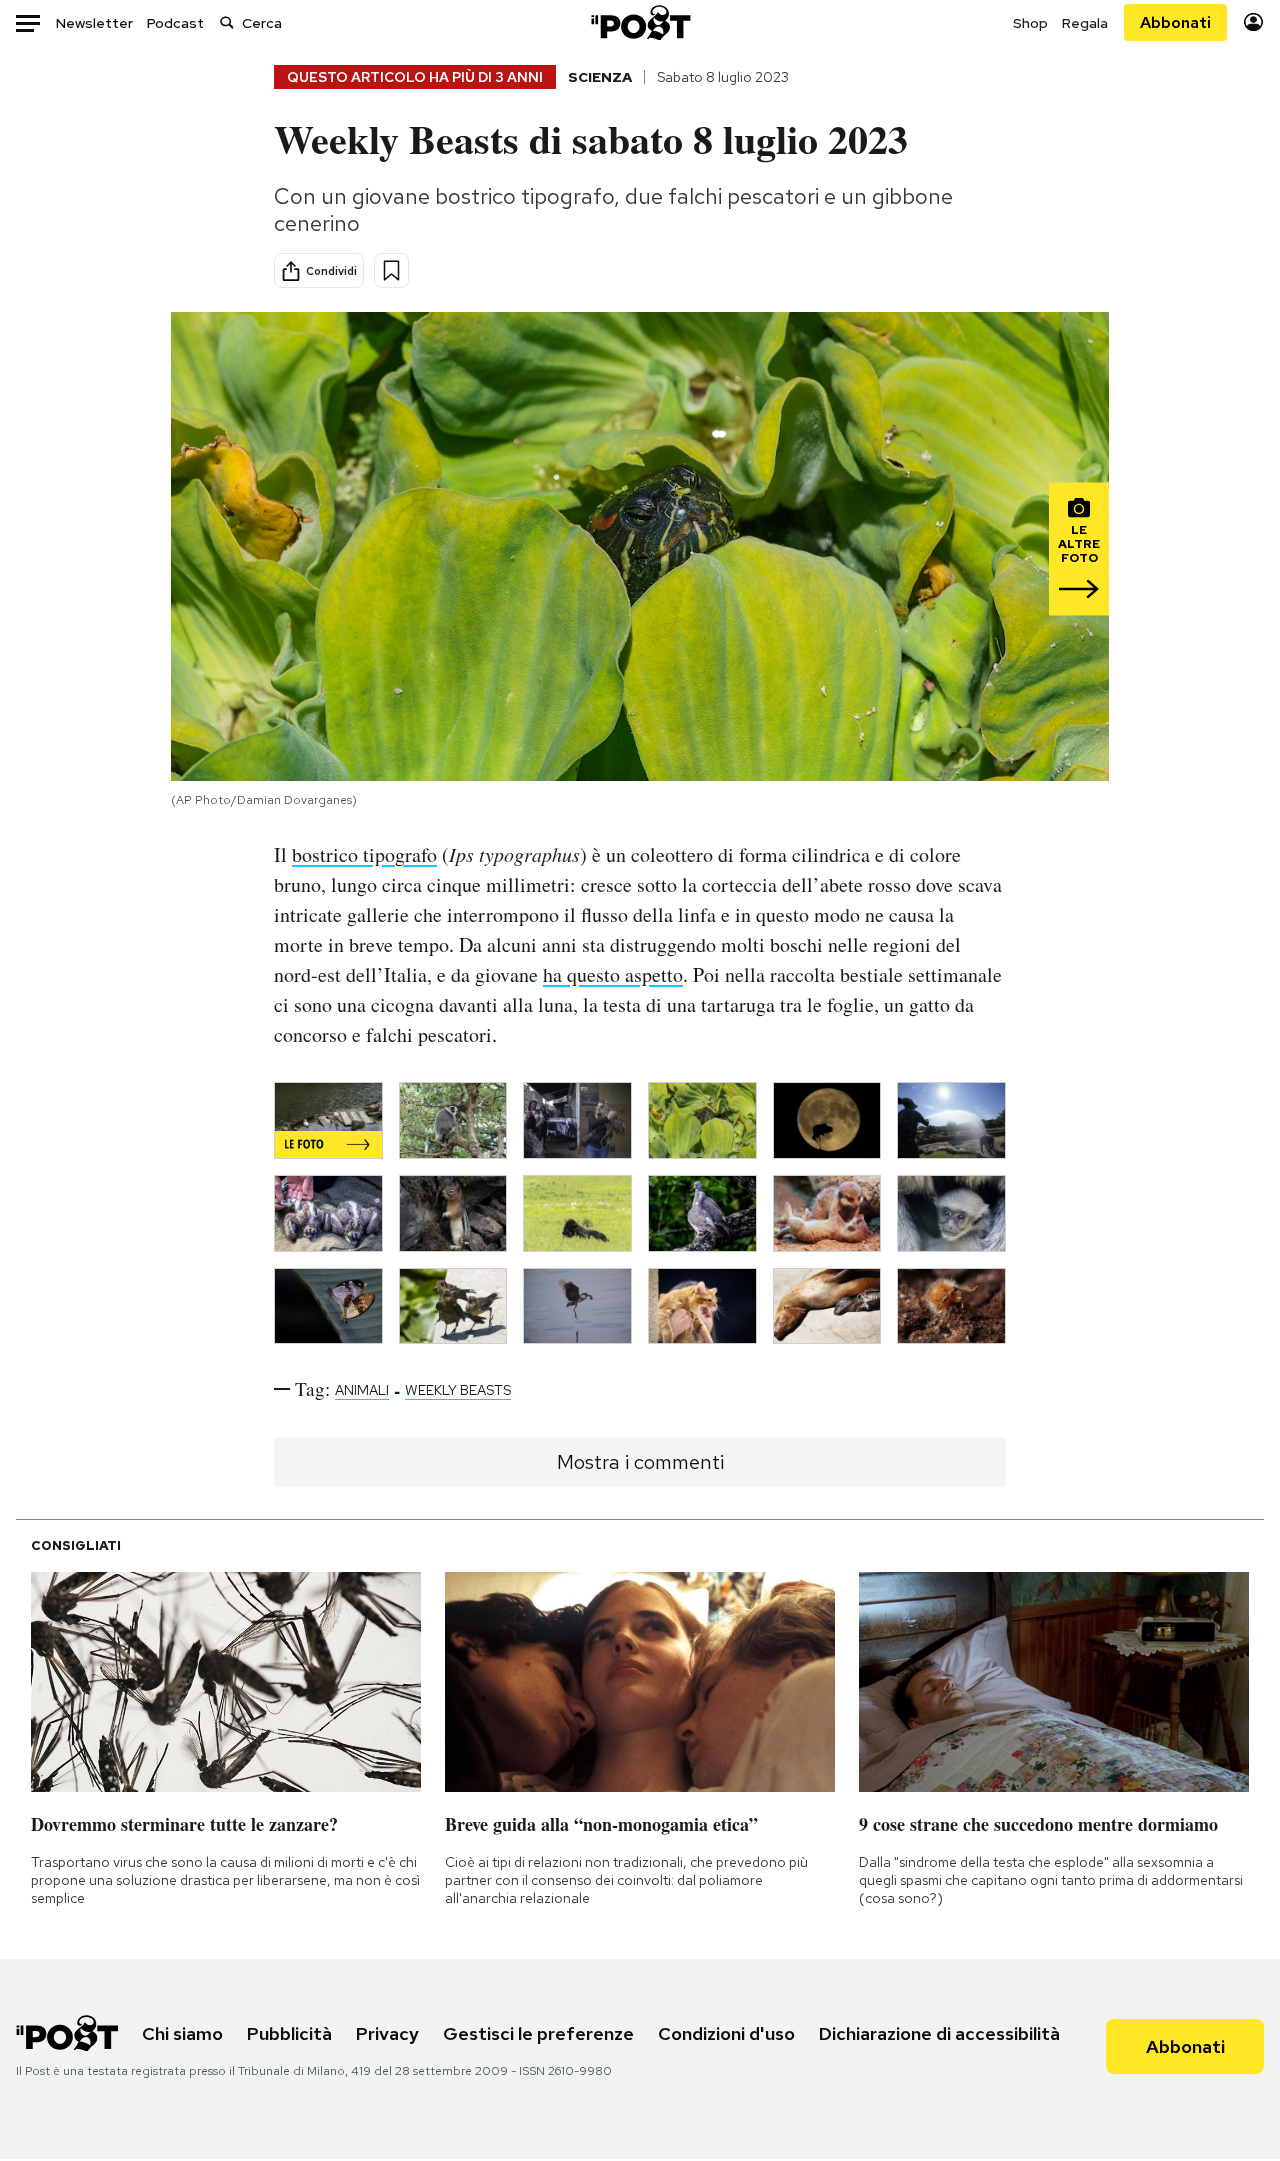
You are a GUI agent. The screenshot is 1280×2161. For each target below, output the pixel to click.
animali (362, 1390)
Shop (1030, 23)
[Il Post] (640, 22)
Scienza (600, 77)
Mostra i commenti (640, 1462)
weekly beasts (458, 1390)
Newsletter (94, 23)
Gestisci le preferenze (538, 2033)
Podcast (175, 23)
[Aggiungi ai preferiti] (391, 270)
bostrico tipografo (364, 854)
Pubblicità (289, 2033)
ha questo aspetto (613, 974)
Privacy (387, 2033)
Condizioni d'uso (726, 2033)
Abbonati (1175, 22)
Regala (1085, 23)
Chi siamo (182, 2033)
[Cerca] (227, 22)
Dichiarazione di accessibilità (939, 2033)
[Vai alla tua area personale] (1253, 22)
